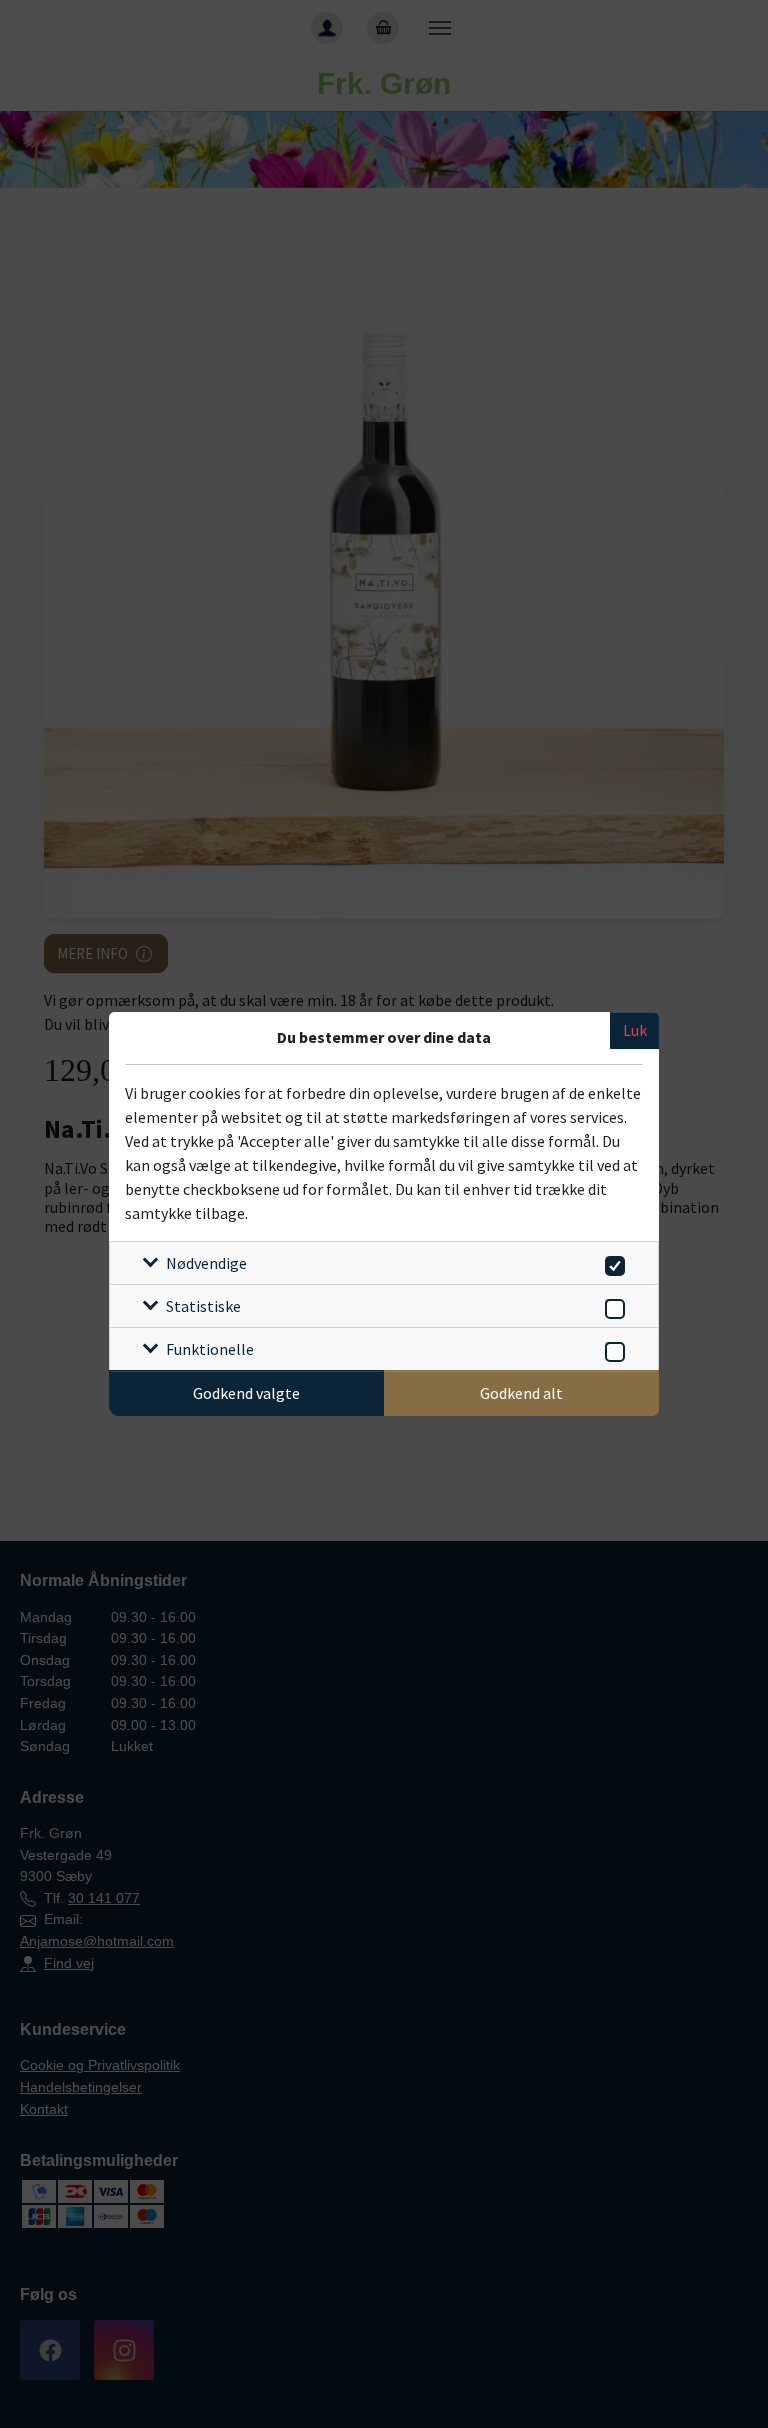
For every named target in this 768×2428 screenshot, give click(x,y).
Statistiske (203, 1306)
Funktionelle (210, 1349)
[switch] (611, 1262)
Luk (635, 1030)
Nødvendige (206, 1263)
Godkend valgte (246, 1393)
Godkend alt (521, 1393)
